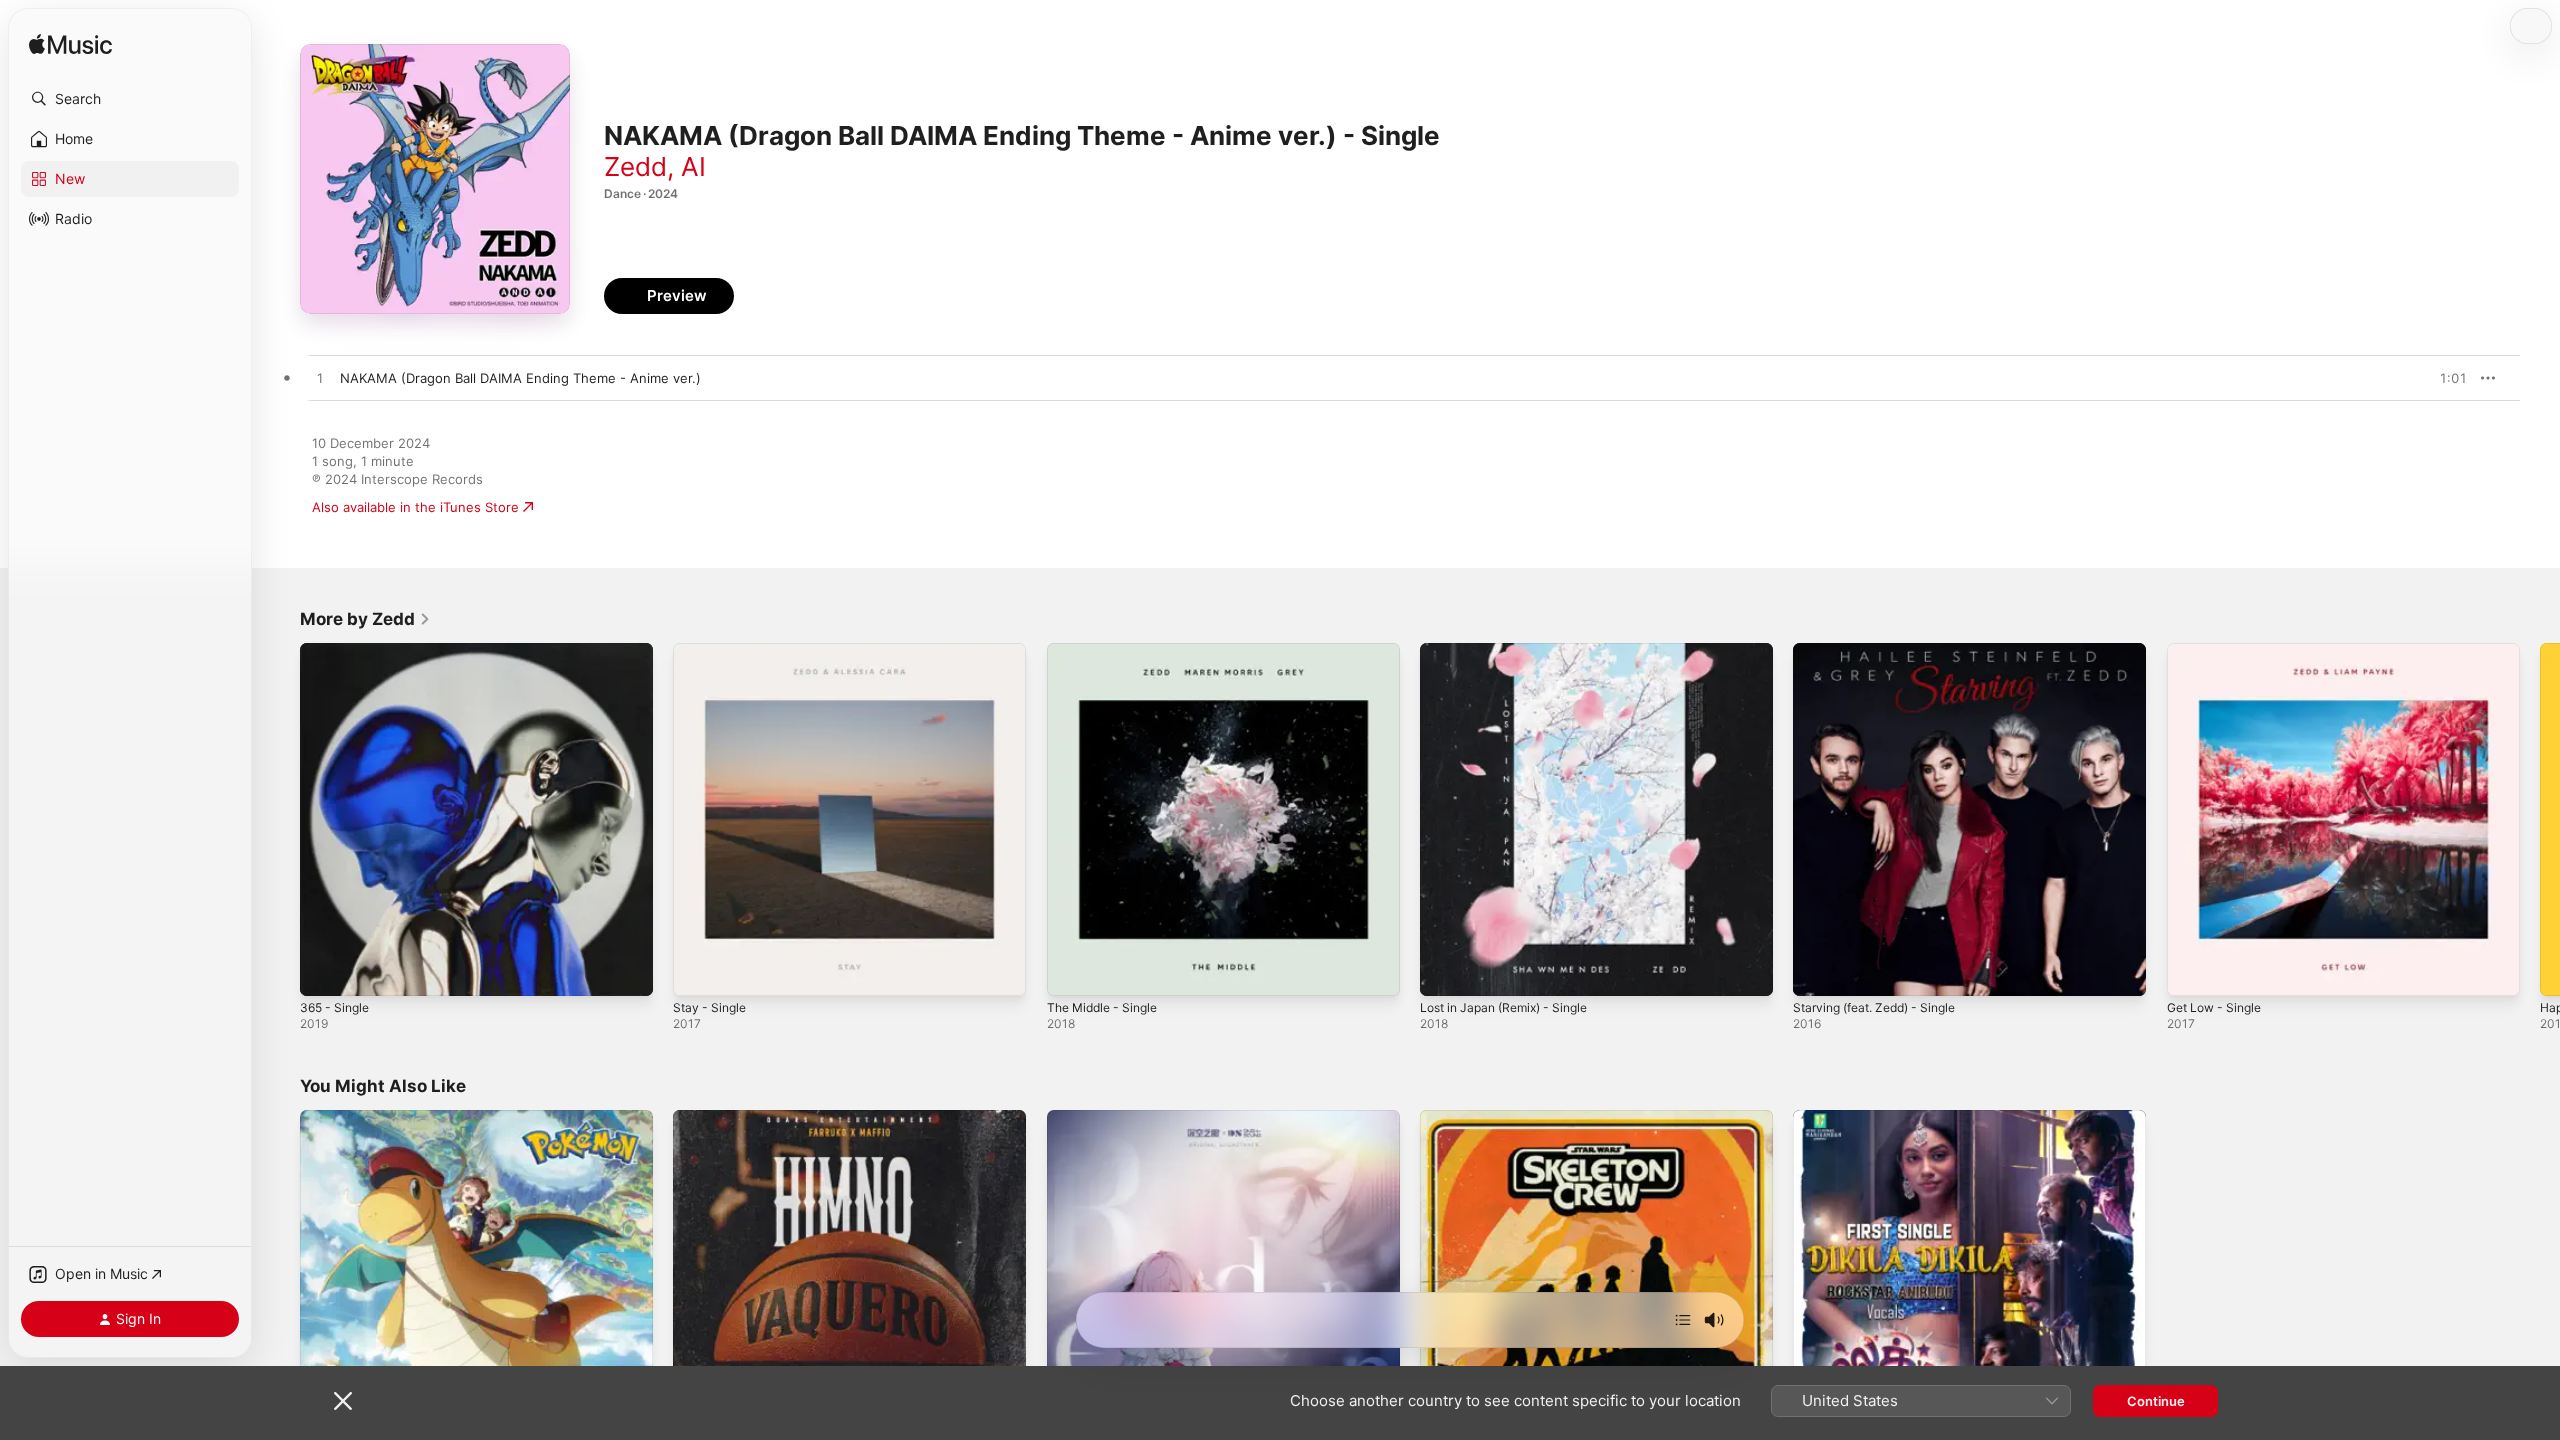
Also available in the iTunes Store (415, 507)
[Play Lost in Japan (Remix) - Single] (1445, 971)
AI (693, 166)
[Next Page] (2540, 820)
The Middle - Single (1108, 651)
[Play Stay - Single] (698, 971)
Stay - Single (712, 651)
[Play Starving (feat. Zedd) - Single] (1818, 971)
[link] (365, 619)
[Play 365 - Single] (325, 971)
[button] (130, 99)
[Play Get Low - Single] (2192, 971)
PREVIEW (2445, 378)
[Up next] (1683, 1320)
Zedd (635, 166)
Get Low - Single (2219, 651)
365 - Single (338, 651)
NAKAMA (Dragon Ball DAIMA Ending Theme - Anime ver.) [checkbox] (520, 378)
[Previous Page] (280, 820)
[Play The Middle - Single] (1072, 971)
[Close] (343, 1401)
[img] (70, 45)
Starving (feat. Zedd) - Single (1884, 651)
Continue (2156, 1401)
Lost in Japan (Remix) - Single (1513, 651)
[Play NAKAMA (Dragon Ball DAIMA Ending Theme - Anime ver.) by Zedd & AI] (320, 379)
